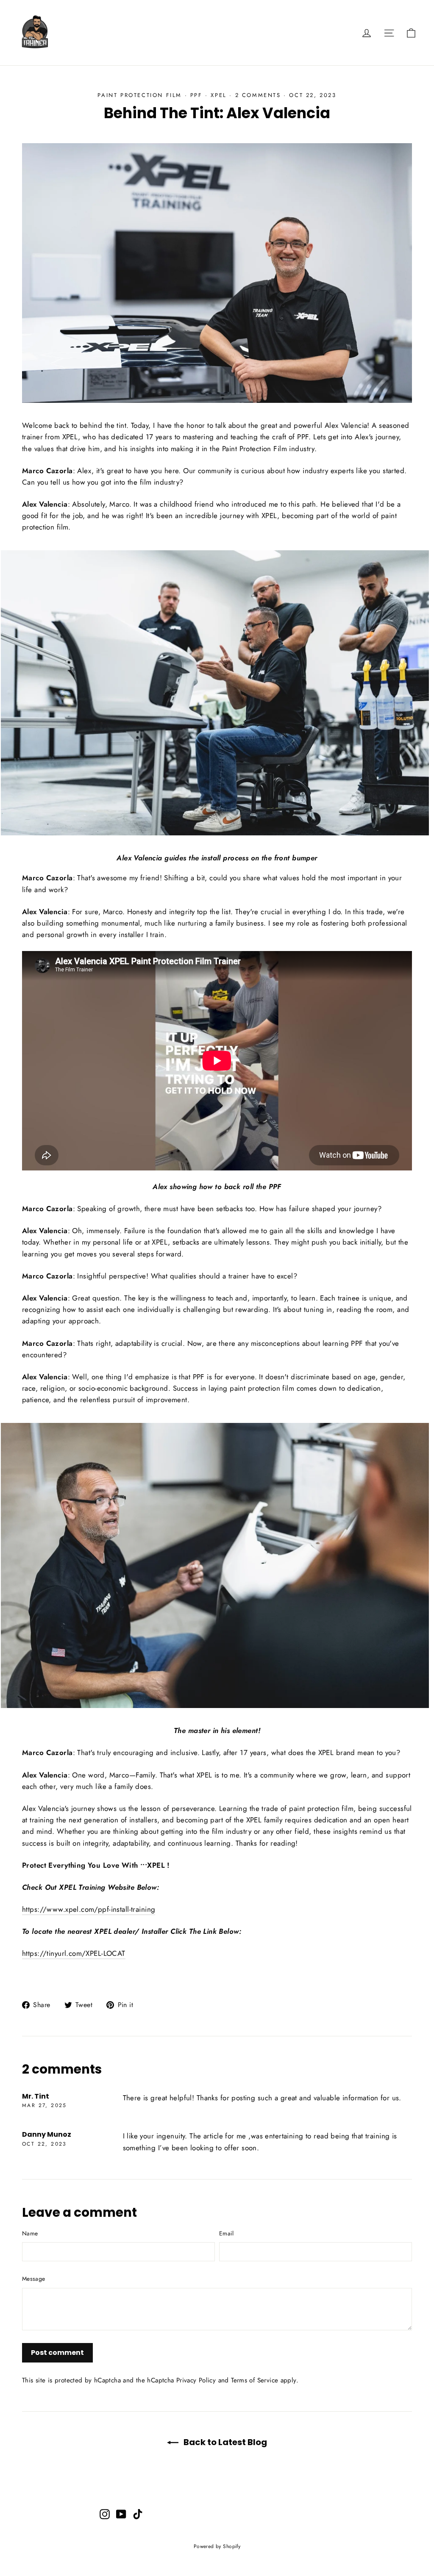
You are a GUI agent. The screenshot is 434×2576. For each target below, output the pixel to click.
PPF (196, 95)
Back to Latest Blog (224, 2442)
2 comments (260, 95)
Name (30, 2233)
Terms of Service (255, 2380)
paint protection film (140, 95)
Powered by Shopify (217, 2546)
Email (227, 2233)
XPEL (218, 95)
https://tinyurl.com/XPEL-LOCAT (74, 1953)
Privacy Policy (196, 2380)
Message (33, 2279)
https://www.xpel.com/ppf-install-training (89, 1909)
